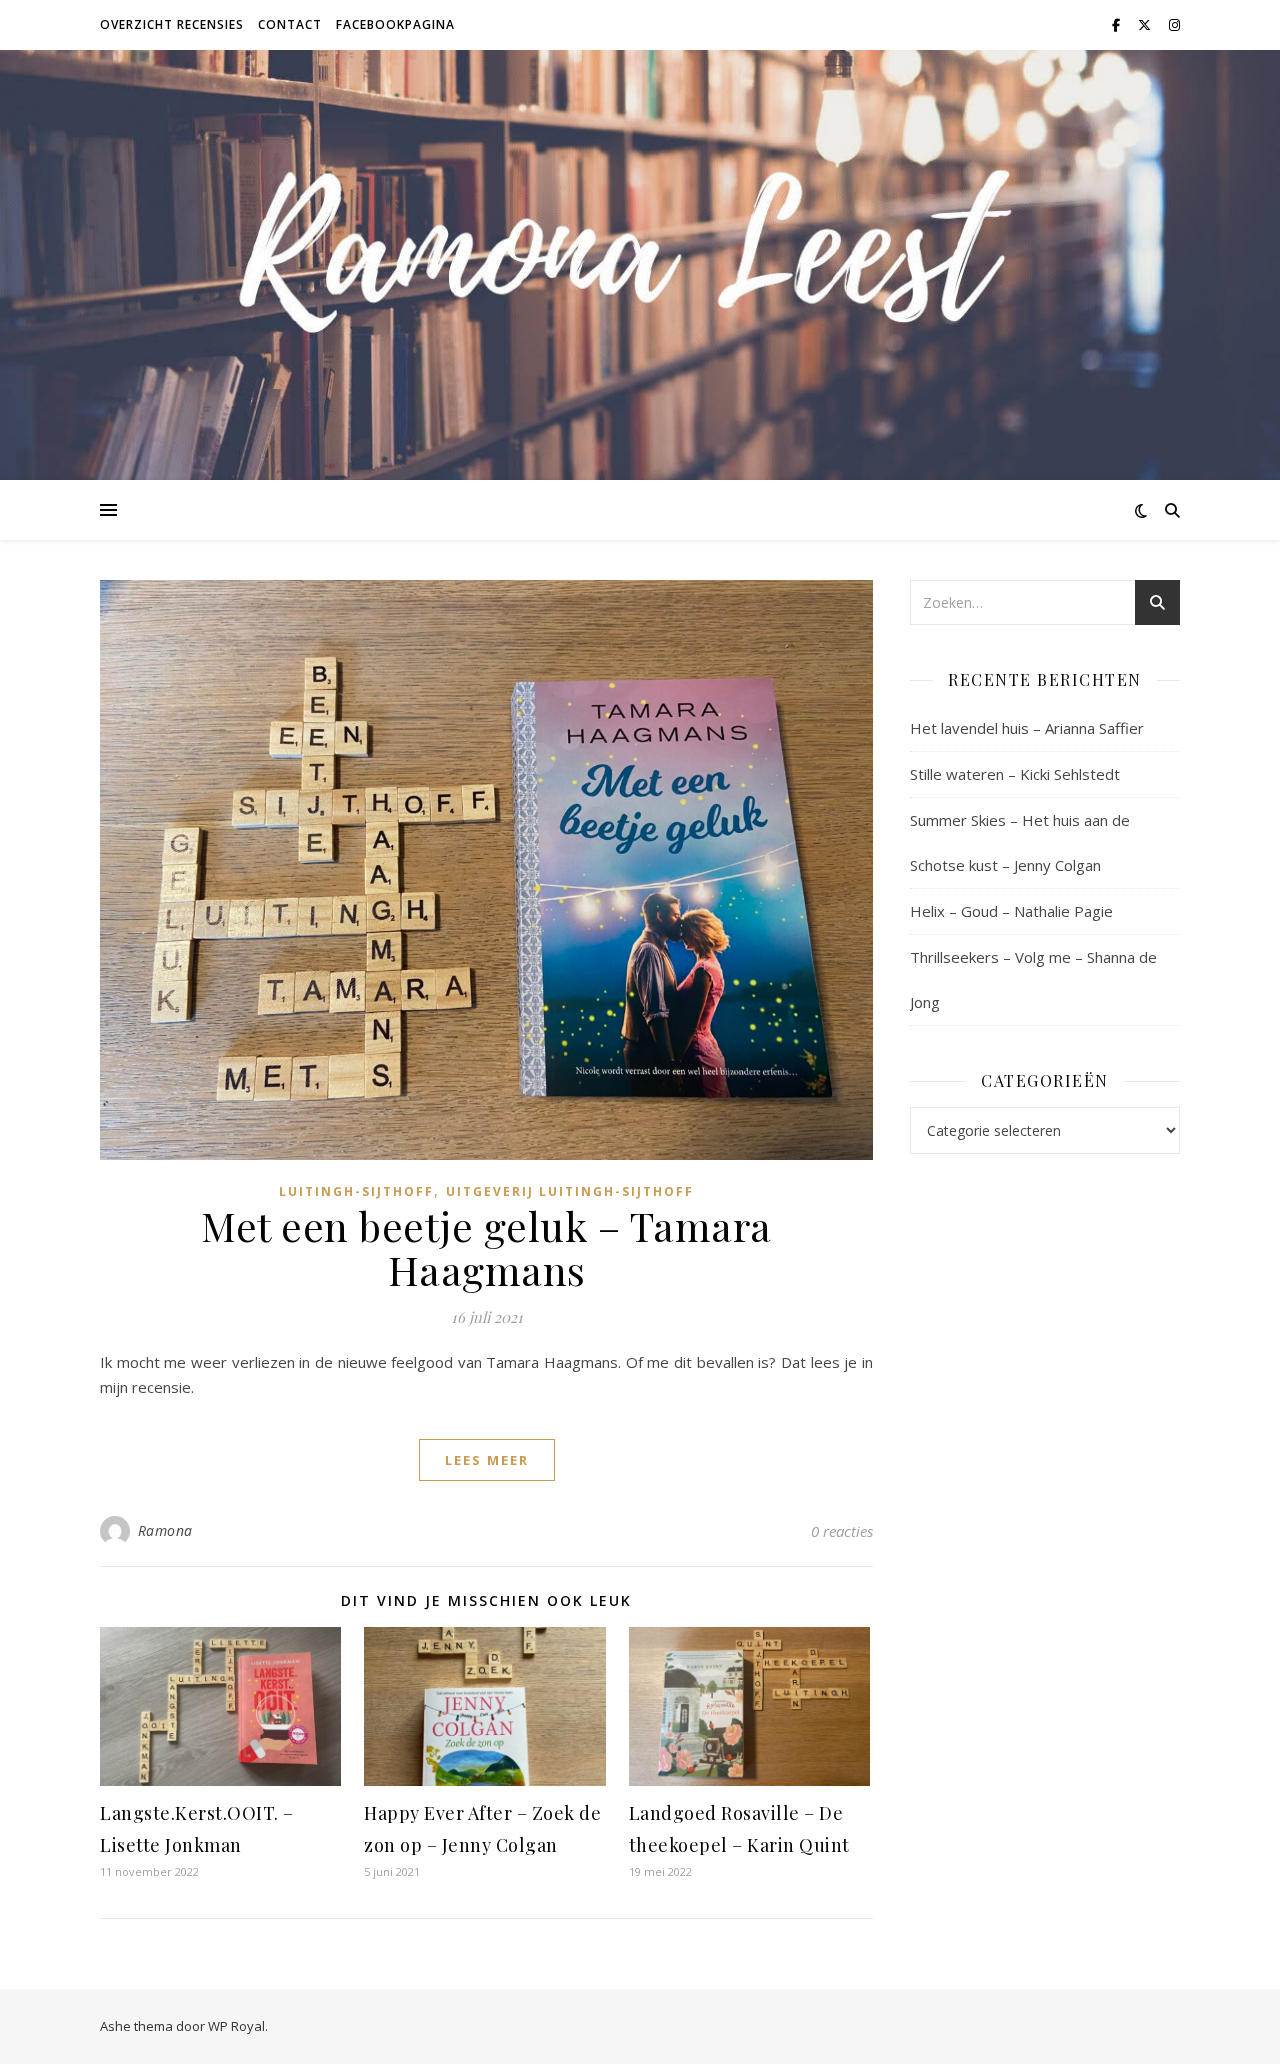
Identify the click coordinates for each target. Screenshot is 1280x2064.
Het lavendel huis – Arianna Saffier (1027, 728)
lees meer (487, 1460)
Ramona (165, 1530)
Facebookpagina (395, 24)
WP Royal (236, 2026)
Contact (290, 24)
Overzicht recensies (172, 24)
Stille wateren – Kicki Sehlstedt (1015, 774)
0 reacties (842, 1531)
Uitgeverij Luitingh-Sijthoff (570, 1191)
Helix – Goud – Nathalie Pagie (1011, 911)
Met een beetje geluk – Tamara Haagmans (486, 1247)
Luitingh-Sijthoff (356, 1191)
